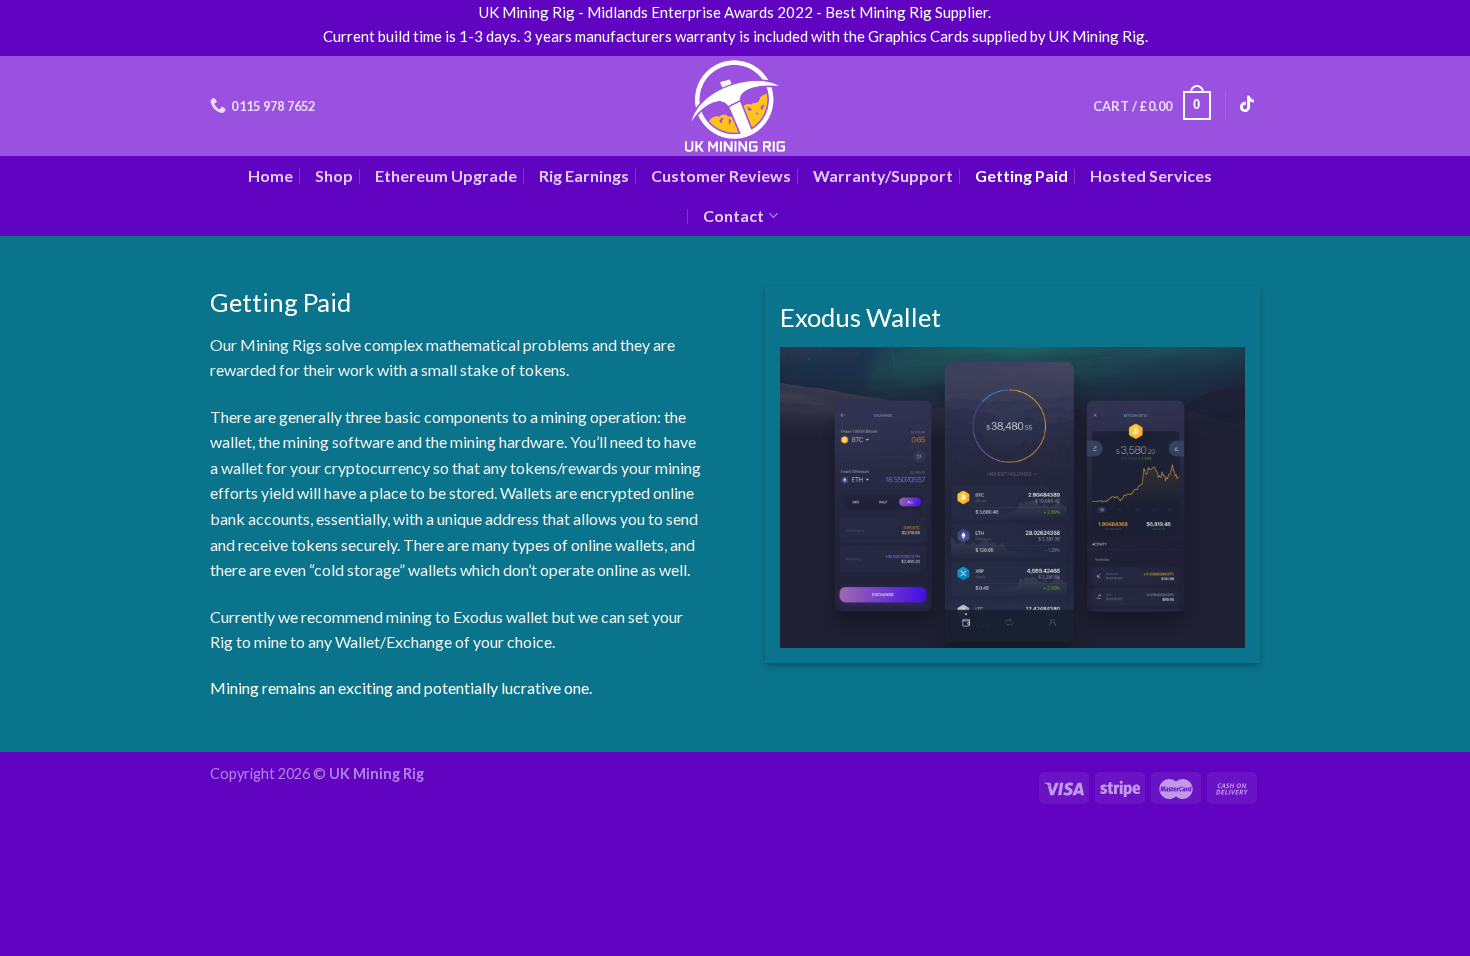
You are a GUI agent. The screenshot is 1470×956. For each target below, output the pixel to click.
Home (270, 175)
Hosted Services (1151, 175)
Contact (733, 215)
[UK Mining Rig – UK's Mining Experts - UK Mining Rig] (735, 106)
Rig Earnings (584, 175)
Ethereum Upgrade (446, 175)
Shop (334, 175)
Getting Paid (1021, 175)
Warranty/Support (883, 175)
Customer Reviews (721, 175)
